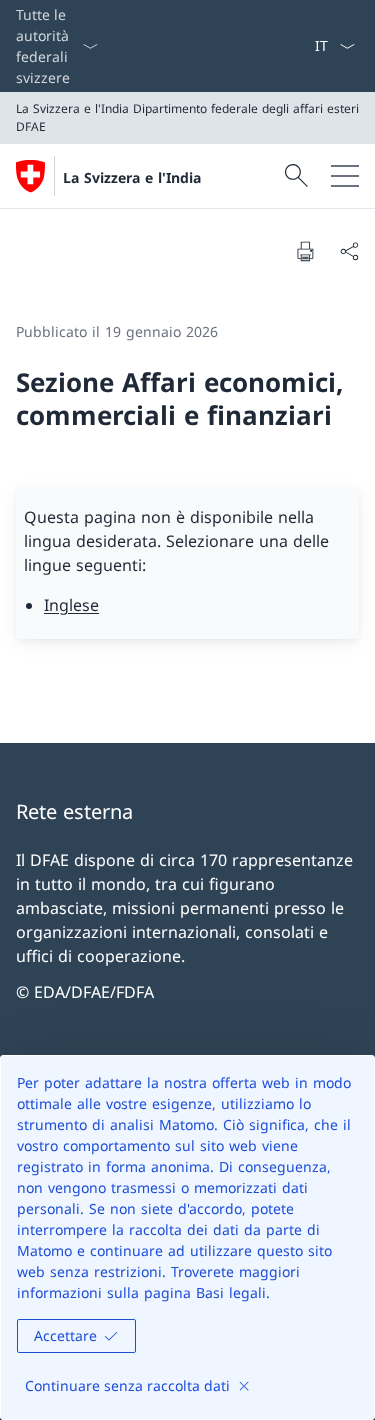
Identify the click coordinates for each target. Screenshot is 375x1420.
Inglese (71, 605)
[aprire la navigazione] (345, 176)
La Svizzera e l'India (132, 177)
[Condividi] (349, 251)
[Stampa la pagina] (305, 251)
